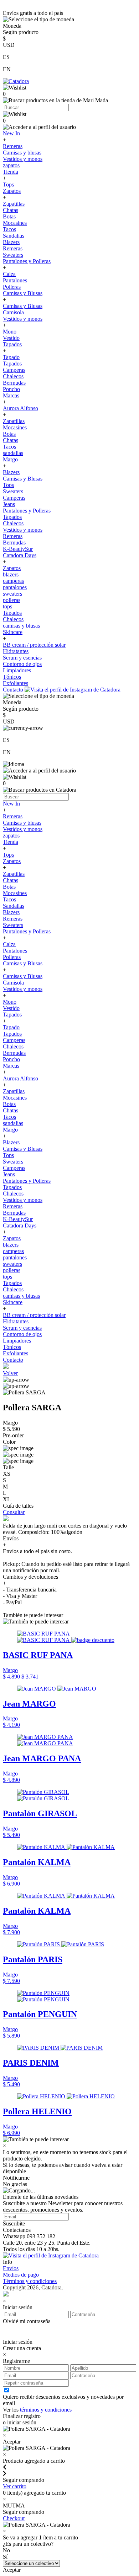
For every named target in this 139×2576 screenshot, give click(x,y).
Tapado (11, 357)
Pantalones (15, 280)
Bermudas (14, 383)
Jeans (9, 504)
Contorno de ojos (22, 664)
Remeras (13, 146)
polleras (12, 600)
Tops (8, 185)
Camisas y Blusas (23, 293)
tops (7, 606)
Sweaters (13, 255)
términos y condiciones (46, 2410)
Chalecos (13, 376)
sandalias (13, 453)
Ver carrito (15, 2486)
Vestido (11, 338)
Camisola (13, 312)
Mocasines (15, 223)
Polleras (12, 287)
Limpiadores (17, 670)
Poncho (11, 389)
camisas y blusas (21, 626)
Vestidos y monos (23, 159)
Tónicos (12, 677)
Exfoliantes (16, 683)
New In (11, 133)
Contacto (14, 690)
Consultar (14, 1512)
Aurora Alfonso (20, 408)
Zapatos (12, 191)
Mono (10, 332)
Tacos (9, 229)
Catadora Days (20, 555)
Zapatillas (14, 204)
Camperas (14, 370)
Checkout (14, 2518)
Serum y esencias (22, 658)
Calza (9, 274)
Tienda (11, 172)
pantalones (15, 587)
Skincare (13, 632)
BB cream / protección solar (34, 645)
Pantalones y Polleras (27, 261)
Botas (9, 216)
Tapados (12, 344)
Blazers (11, 242)
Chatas (11, 210)
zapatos (11, 165)
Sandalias (14, 236)
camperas (13, 581)
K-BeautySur (18, 549)
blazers (11, 574)
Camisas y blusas (22, 153)
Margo (10, 459)
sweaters (12, 594)
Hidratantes (16, 651)
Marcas (11, 395)
